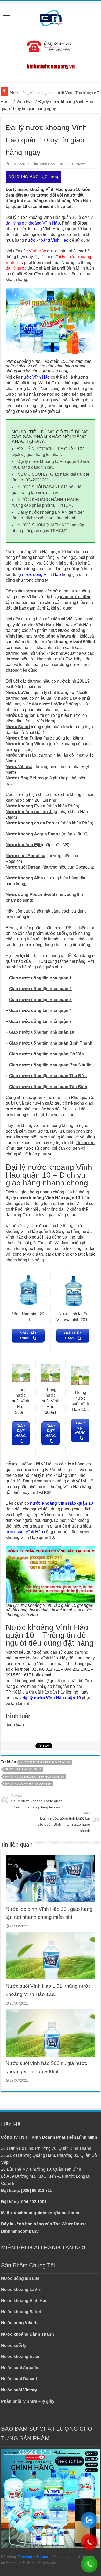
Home (6, 102)
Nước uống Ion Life (20, 2278)
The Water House (33, 2557)
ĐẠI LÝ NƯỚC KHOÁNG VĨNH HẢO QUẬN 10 (34, 1777)
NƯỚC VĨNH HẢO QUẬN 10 (23, 1769)
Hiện (53, 177)
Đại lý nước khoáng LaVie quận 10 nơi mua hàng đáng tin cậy (37, 1802)
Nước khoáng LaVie (21, 2289)
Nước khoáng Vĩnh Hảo (24, 2301)
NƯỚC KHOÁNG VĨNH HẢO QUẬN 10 (45, 1762)
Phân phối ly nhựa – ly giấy (28, 2401)
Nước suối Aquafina (21, 2368)
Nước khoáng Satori (21, 2312)
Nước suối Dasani (19, 2379)
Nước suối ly (14, 2345)
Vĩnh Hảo (25, 102)
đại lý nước (16, 268)
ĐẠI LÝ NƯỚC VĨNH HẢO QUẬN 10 (28, 1784)
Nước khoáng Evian (21, 2357)
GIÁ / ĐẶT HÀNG (28, 1336)
